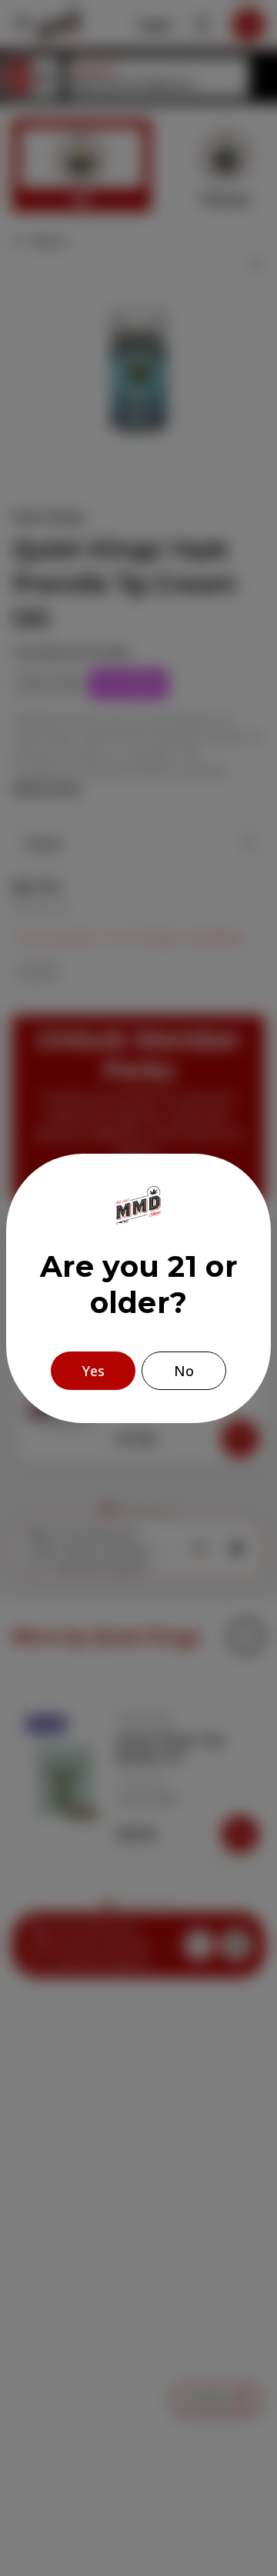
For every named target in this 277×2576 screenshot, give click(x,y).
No (184, 1371)
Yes (93, 1371)
